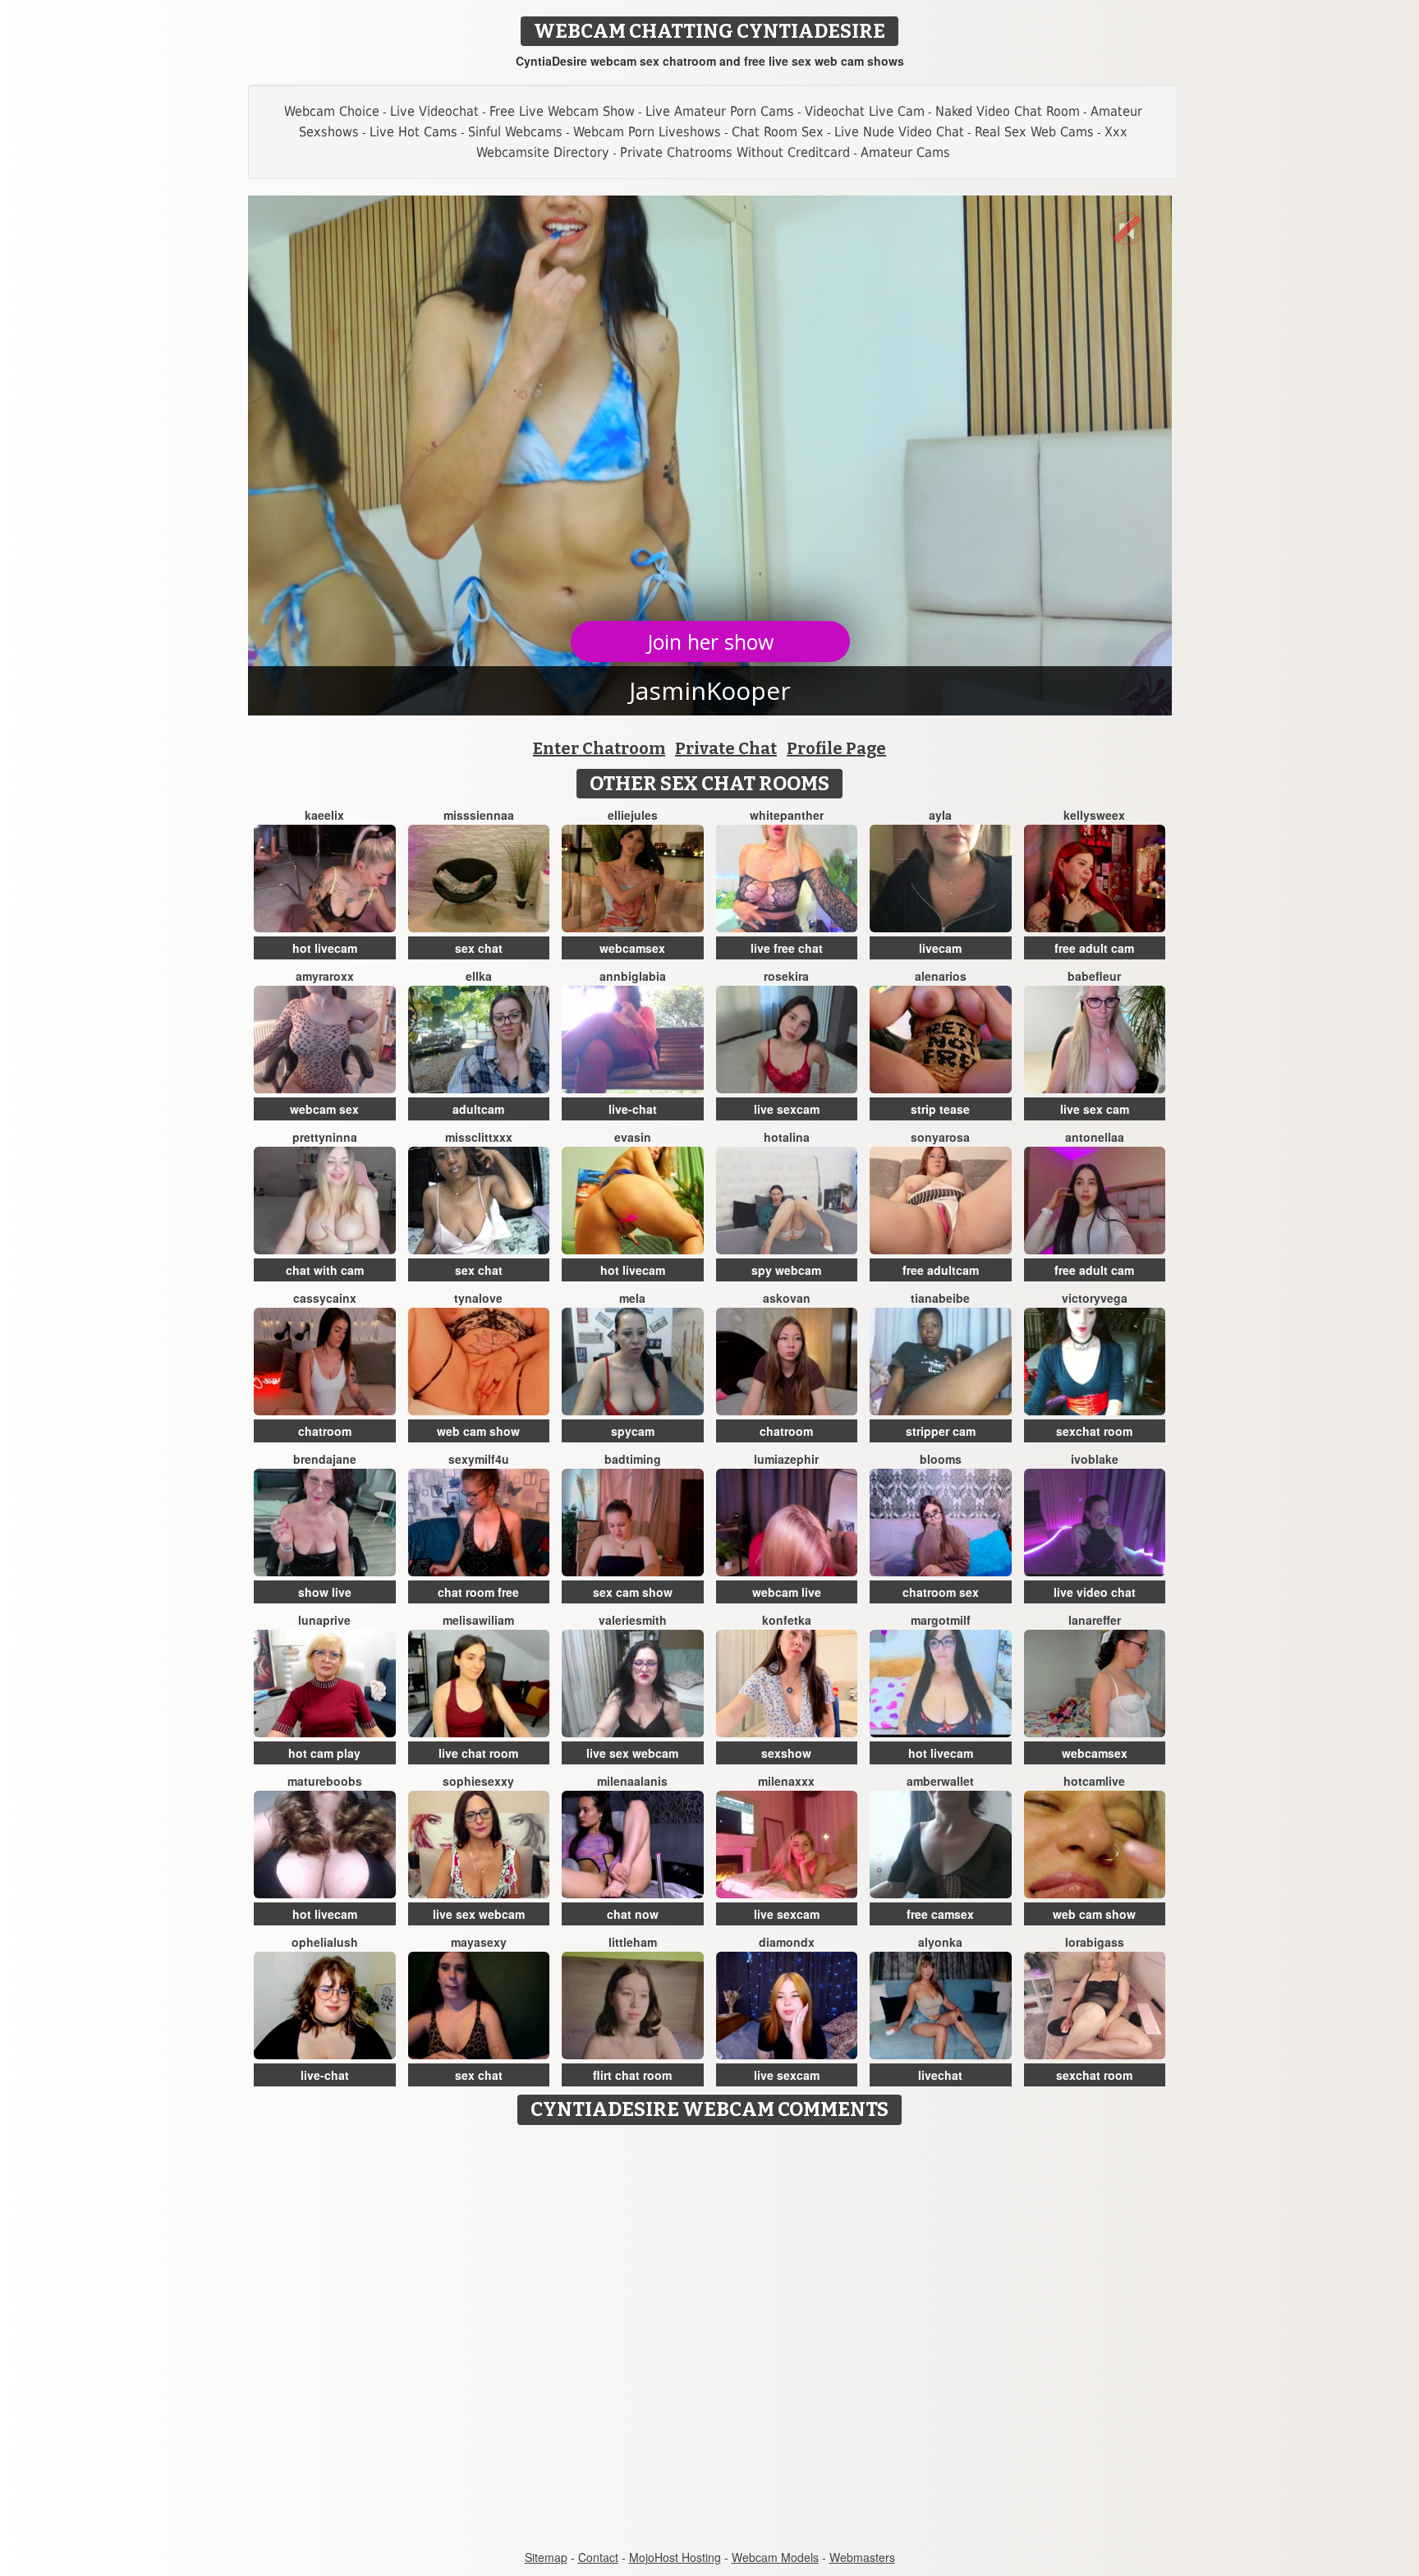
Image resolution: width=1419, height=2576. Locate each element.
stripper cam (941, 1431)
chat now (633, 1914)
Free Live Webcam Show (562, 111)
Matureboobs (325, 1781)
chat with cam (325, 1270)
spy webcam (786, 1270)
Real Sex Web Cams (1034, 132)
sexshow (786, 1753)
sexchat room (1094, 1431)
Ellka (479, 976)
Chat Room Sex (778, 132)
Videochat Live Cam (865, 111)
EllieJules (633, 815)
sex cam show (633, 1592)
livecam (940, 948)
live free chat (787, 948)
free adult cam (1094, 948)
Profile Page (836, 748)
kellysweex (1094, 815)
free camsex (940, 1914)
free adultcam (941, 1270)
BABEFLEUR (1094, 976)
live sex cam (1095, 1109)
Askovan (787, 1298)
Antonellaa (1095, 1137)
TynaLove (478, 1298)
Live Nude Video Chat (899, 132)
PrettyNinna (325, 1137)
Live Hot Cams (413, 132)
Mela (632, 1298)
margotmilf (941, 1620)
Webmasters (862, 2557)
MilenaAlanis (632, 1781)
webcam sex (324, 1109)
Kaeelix (324, 815)
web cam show (478, 1431)
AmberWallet (940, 1781)
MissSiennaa (479, 815)
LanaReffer (1095, 1620)
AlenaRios (941, 976)
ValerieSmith (633, 1620)
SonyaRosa (940, 1137)
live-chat (633, 1109)
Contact (598, 2557)
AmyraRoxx (325, 976)
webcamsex (632, 948)
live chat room (478, 1753)
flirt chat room (632, 2075)
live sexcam (787, 1109)
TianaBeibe (940, 1298)
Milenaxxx (786, 1781)
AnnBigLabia (633, 976)
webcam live (787, 1592)
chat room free (478, 1592)
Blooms (941, 1459)
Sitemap (546, 2557)
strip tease (940, 1109)
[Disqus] (710, 2339)
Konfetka (787, 1620)
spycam (633, 1431)
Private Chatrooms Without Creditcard (735, 152)
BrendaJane (325, 1459)
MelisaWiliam (478, 1620)
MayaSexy (479, 1942)
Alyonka (940, 1942)
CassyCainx (325, 1298)
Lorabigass (1095, 1942)
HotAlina (787, 1137)
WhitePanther (787, 815)
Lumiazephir (786, 1459)
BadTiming (633, 1459)
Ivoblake (1095, 1459)
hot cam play (324, 1753)
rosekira (786, 976)
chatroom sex (941, 1592)
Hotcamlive (1094, 1781)
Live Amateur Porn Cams (720, 111)
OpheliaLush (325, 1942)
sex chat (479, 948)
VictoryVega (1095, 1298)
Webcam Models (775, 2557)
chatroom (325, 1431)
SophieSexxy (478, 1781)
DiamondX (787, 1942)
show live (325, 1592)
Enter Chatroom (599, 748)
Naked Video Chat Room (1008, 111)
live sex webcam (632, 1753)
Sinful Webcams (515, 132)
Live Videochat (434, 111)
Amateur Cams (905, 152)
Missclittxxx (479, 1137)
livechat (940, 2075)
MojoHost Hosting (675, 2557)
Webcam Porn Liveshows (647, 132)
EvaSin (633, 1137)
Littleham (633, 1942)
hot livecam (325, 948)
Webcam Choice (332, 111)
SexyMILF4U (479, 1459)
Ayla (940, 815)
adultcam (478, 1109)
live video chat (1095, 1592)
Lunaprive (324, 1620)
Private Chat (726, 748)
